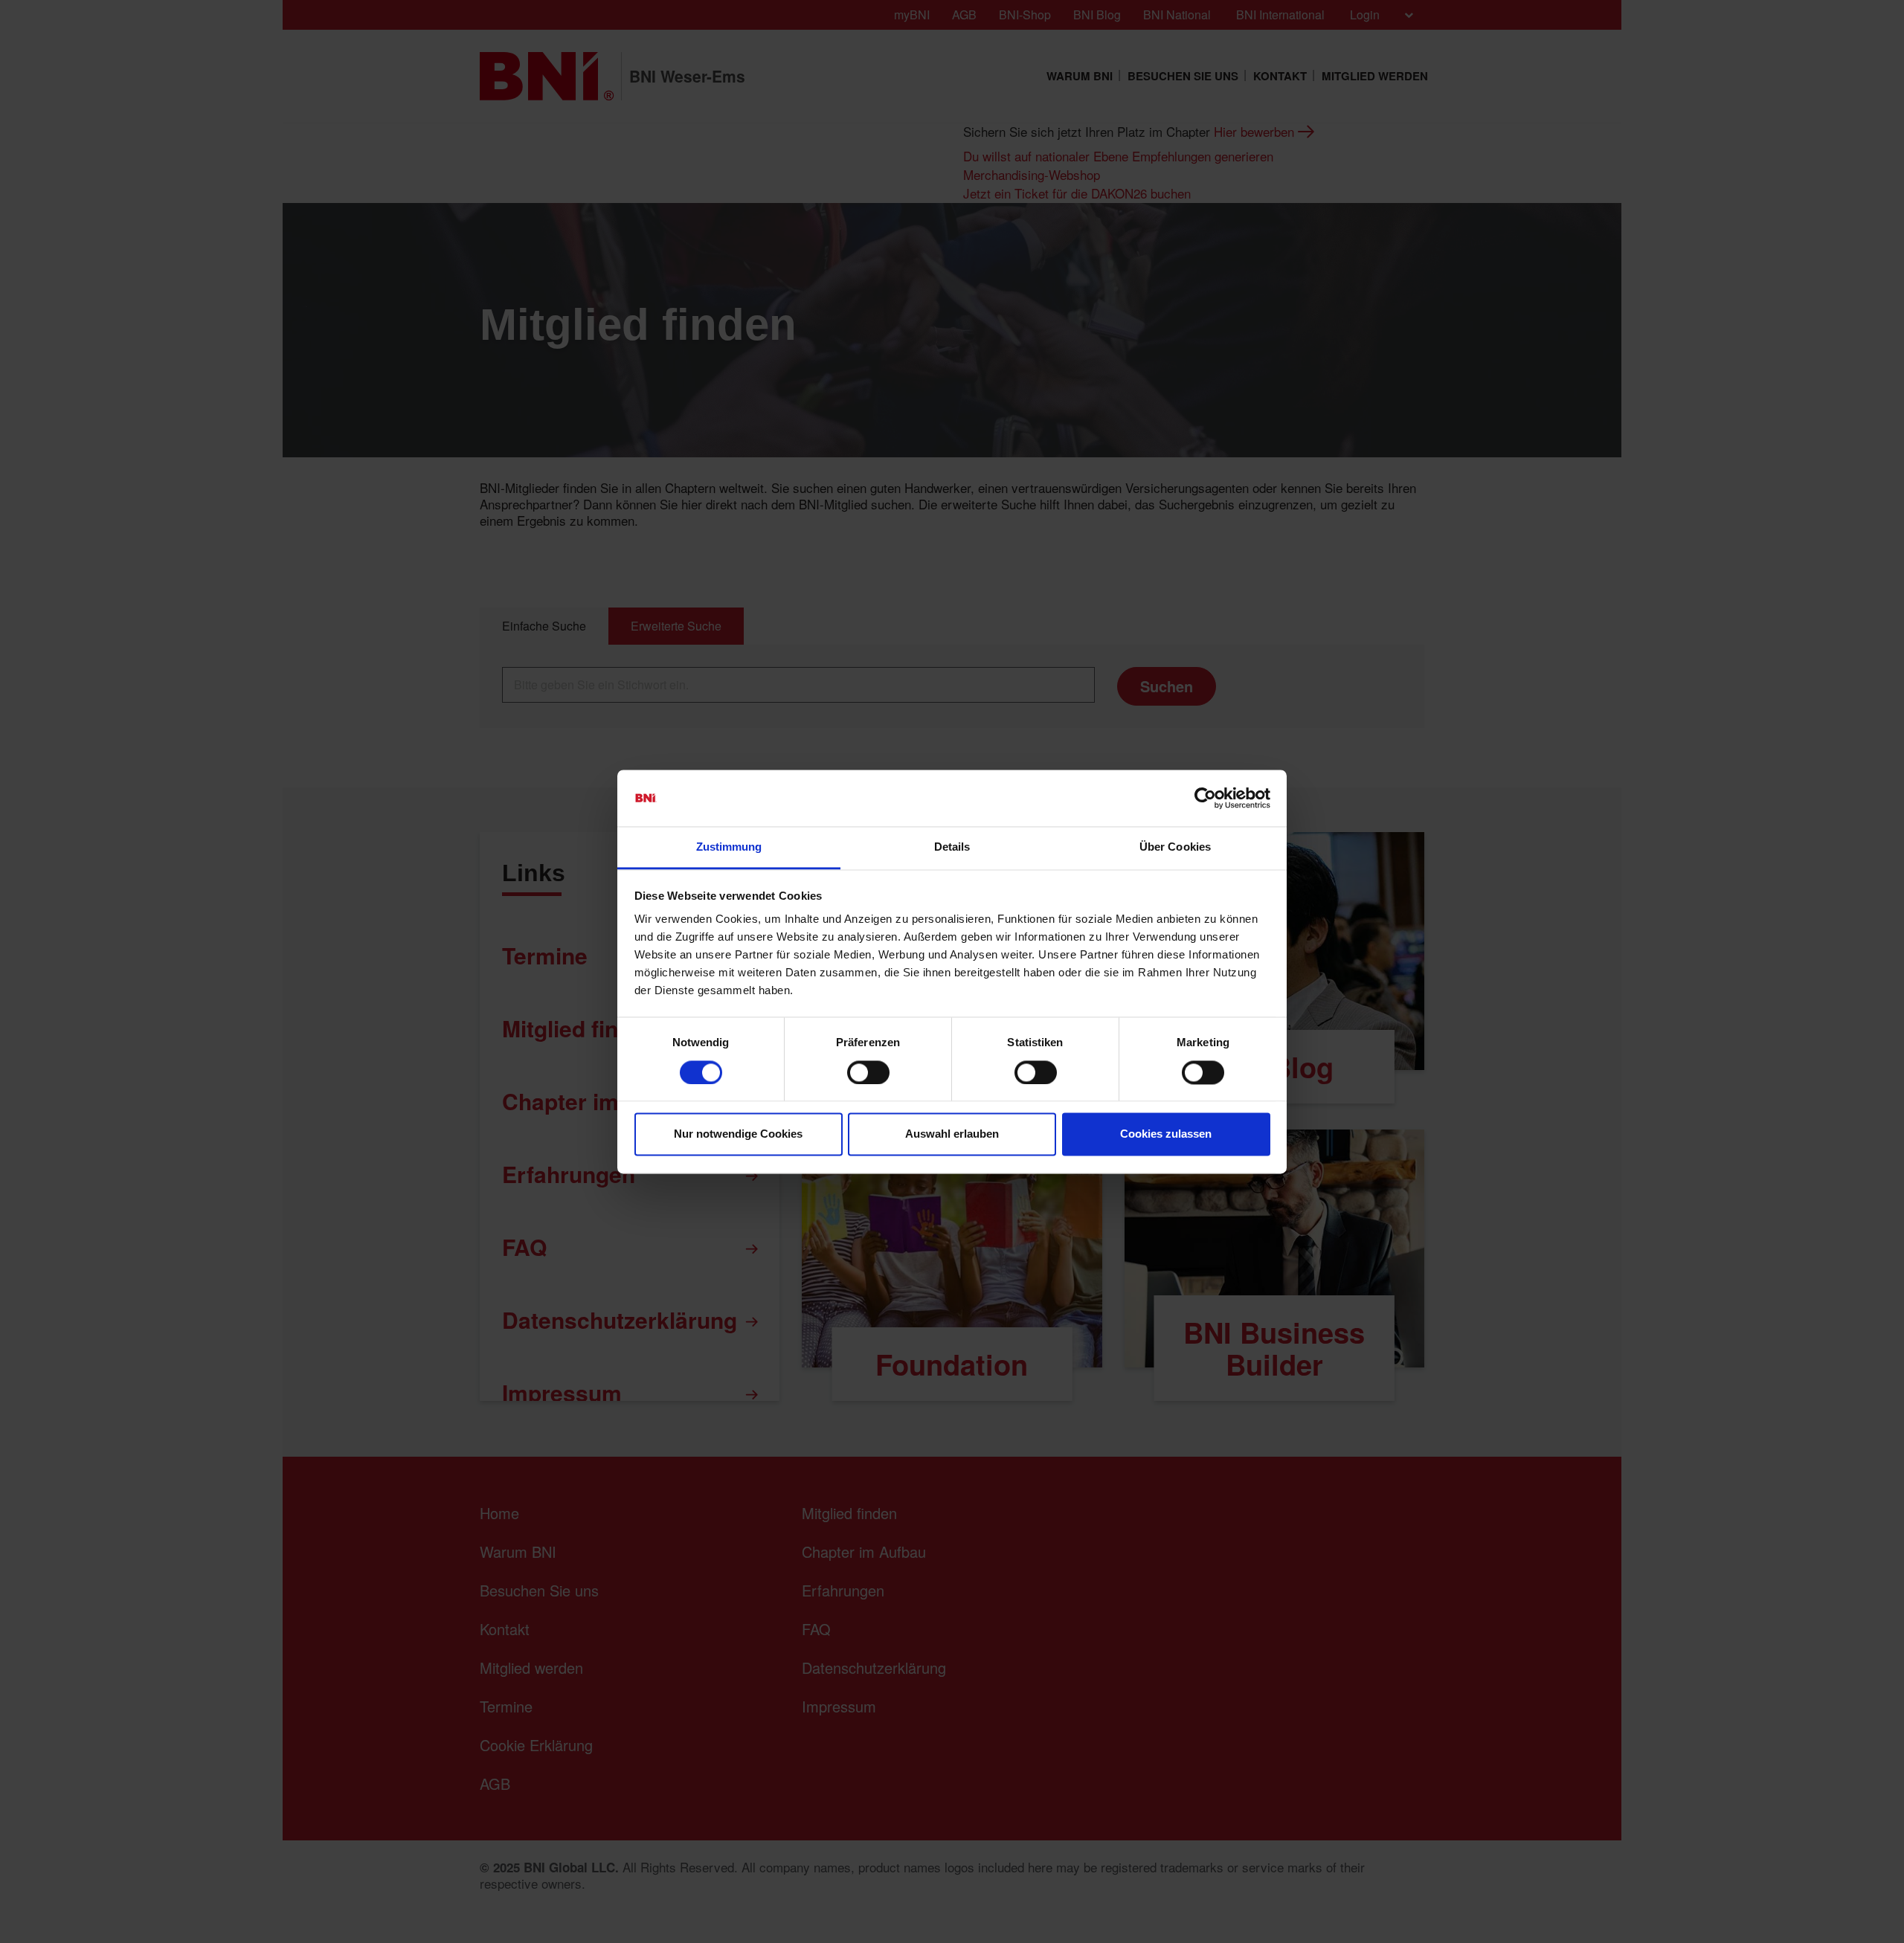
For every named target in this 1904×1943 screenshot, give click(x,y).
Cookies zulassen (1166, 1134)
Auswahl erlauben (952, 1134)
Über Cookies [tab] (1175, 847)
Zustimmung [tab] (729, 847)
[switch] (868, 1072)
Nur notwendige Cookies (738, 1134)
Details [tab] (952, 847)
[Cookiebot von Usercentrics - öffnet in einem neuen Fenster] (1205, 798)
